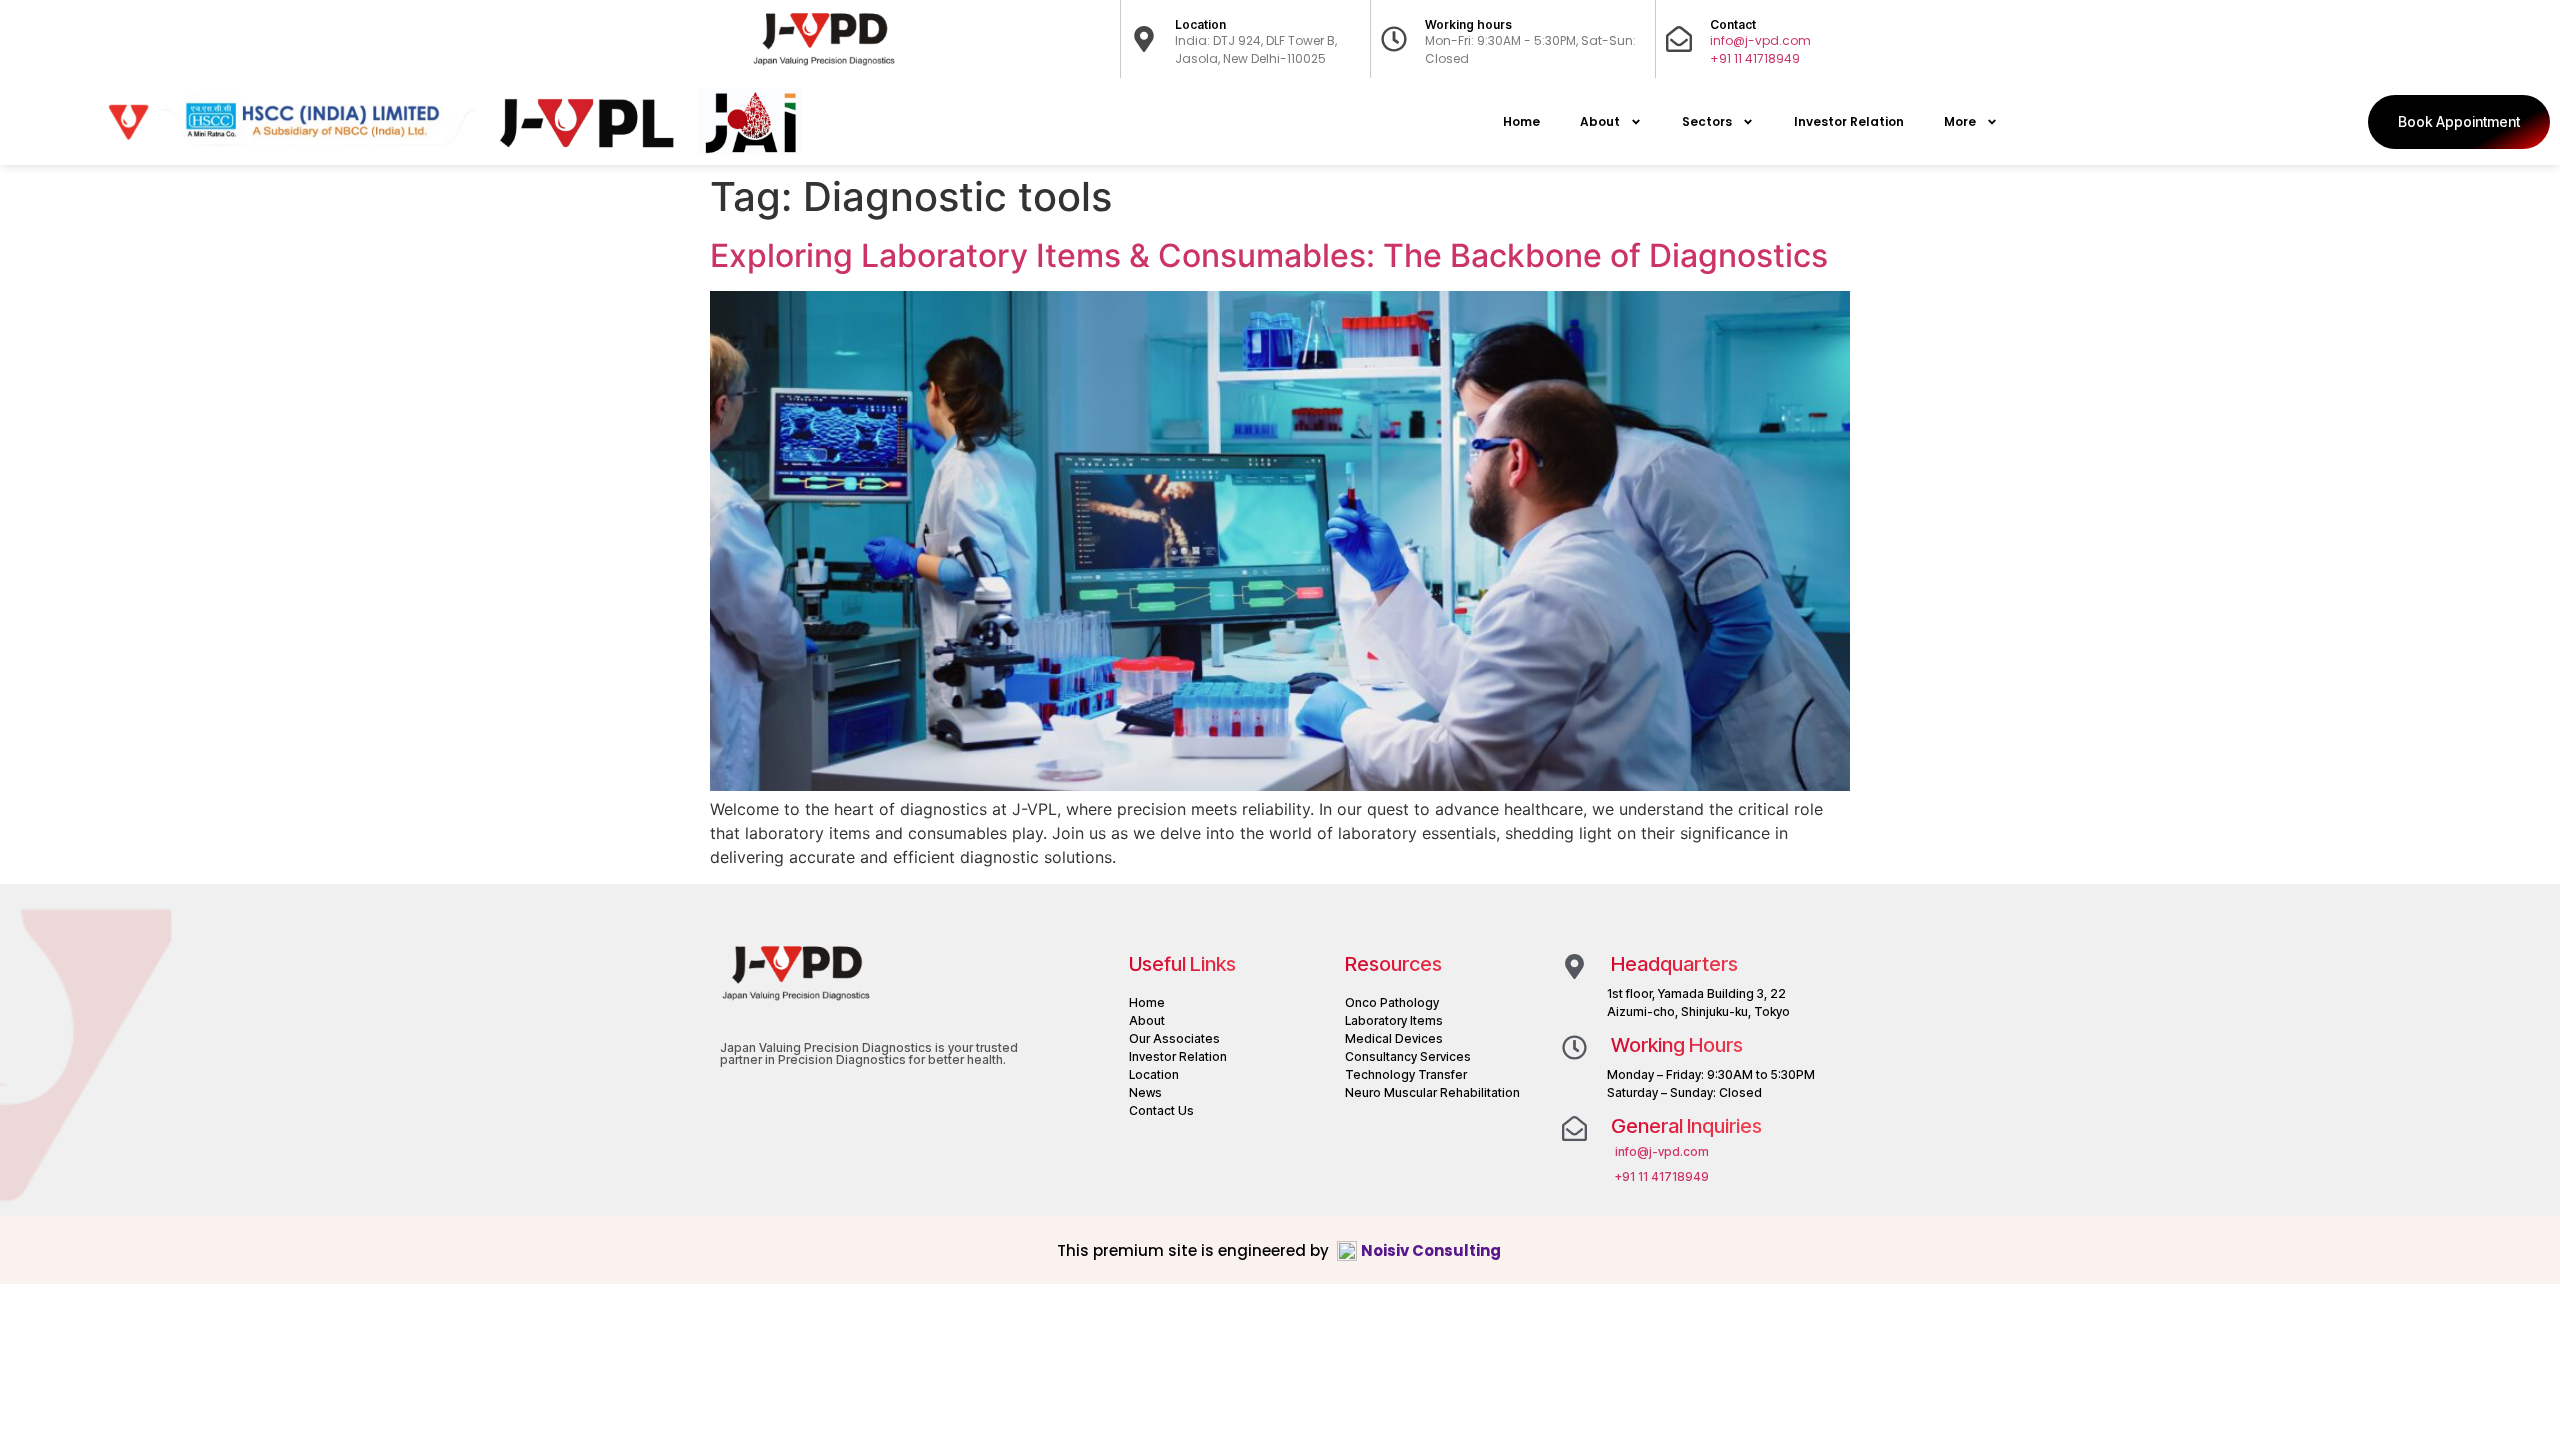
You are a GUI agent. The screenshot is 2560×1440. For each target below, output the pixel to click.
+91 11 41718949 (1755, 58)
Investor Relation (1849, 121)
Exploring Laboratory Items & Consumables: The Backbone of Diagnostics (1269, 255)
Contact (1733, 24)
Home (1521, 121)
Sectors (1707, 121)
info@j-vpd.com (1760, 40)
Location (1200, 24)
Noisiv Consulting (1432, 1250)
